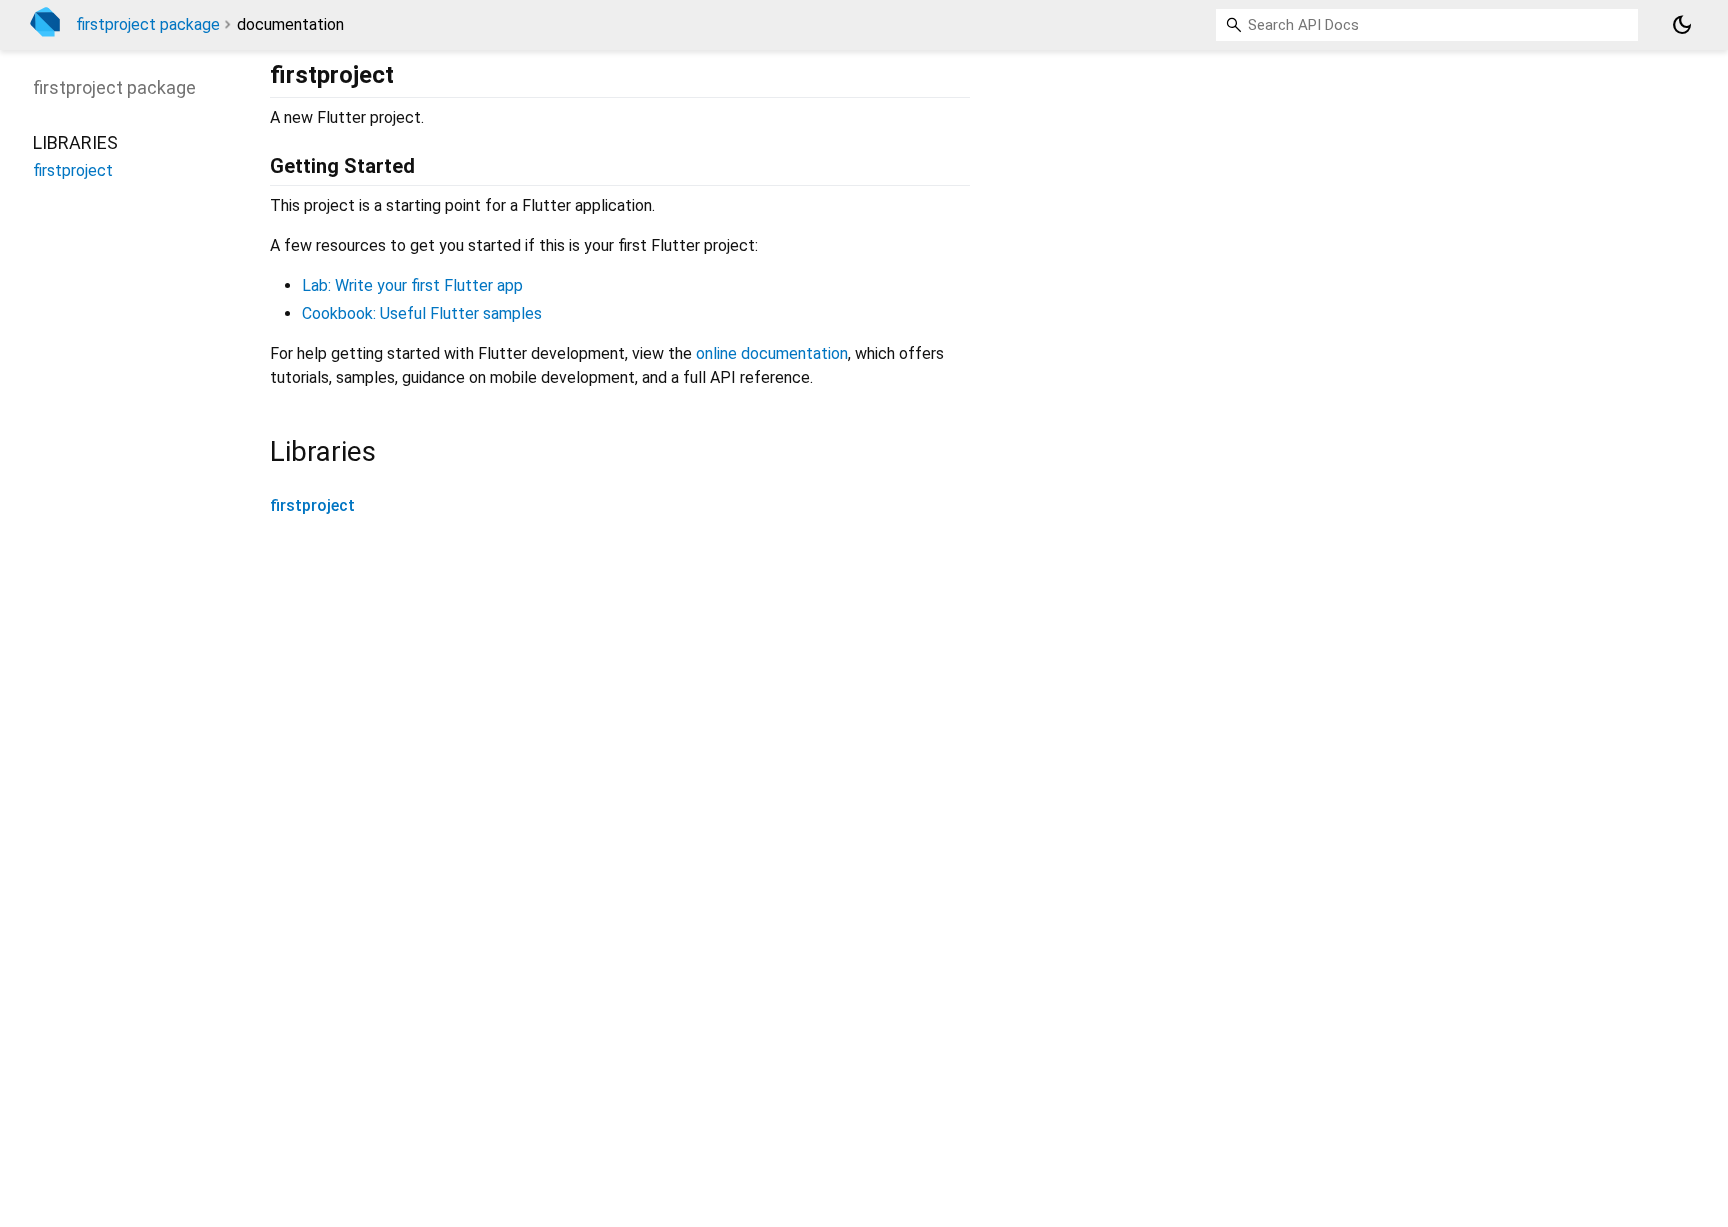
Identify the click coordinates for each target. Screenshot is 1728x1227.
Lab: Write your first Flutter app (412, 285)
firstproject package (148, 24)
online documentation (772, 353)
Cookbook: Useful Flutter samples (422, 313)
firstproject (312, 505)
